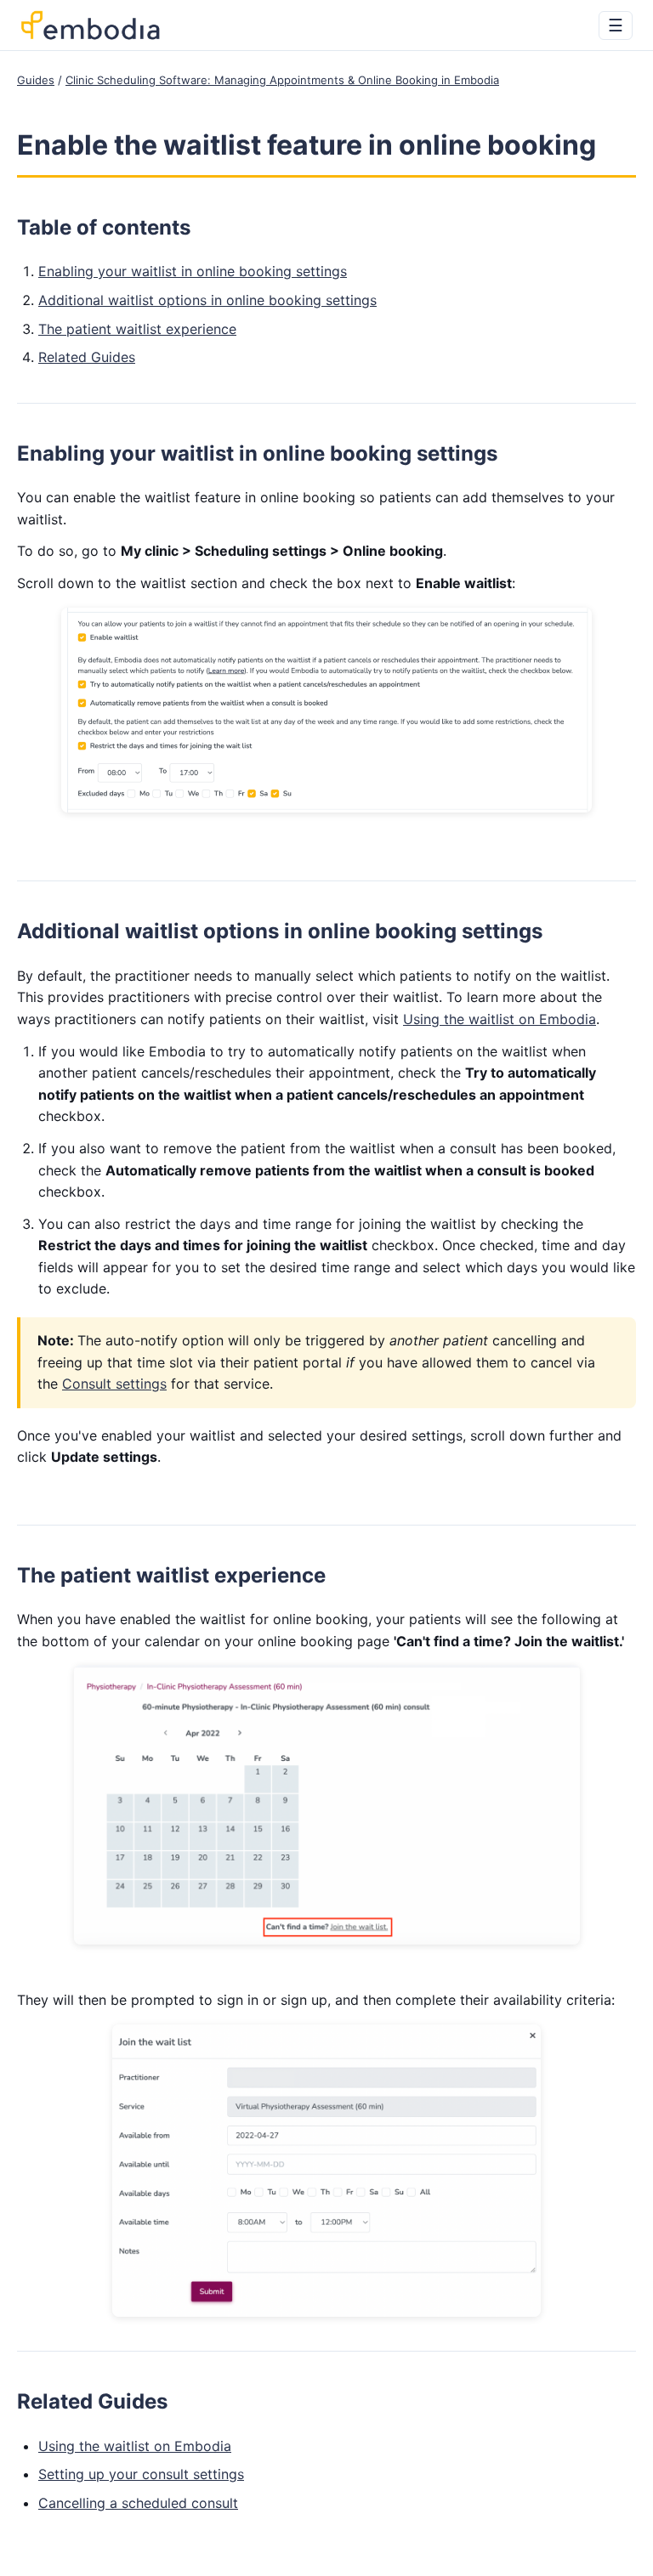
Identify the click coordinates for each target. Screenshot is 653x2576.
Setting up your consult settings (141, 2474)
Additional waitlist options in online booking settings (207, 300)
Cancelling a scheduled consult (138, 2503)
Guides (36, 80)
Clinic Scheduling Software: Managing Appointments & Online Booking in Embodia (282, 80)
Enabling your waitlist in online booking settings (193, 271)
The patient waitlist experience (137, 329)
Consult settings (114, 1384)
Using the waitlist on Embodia (500, 1019)
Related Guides (87, 357)
